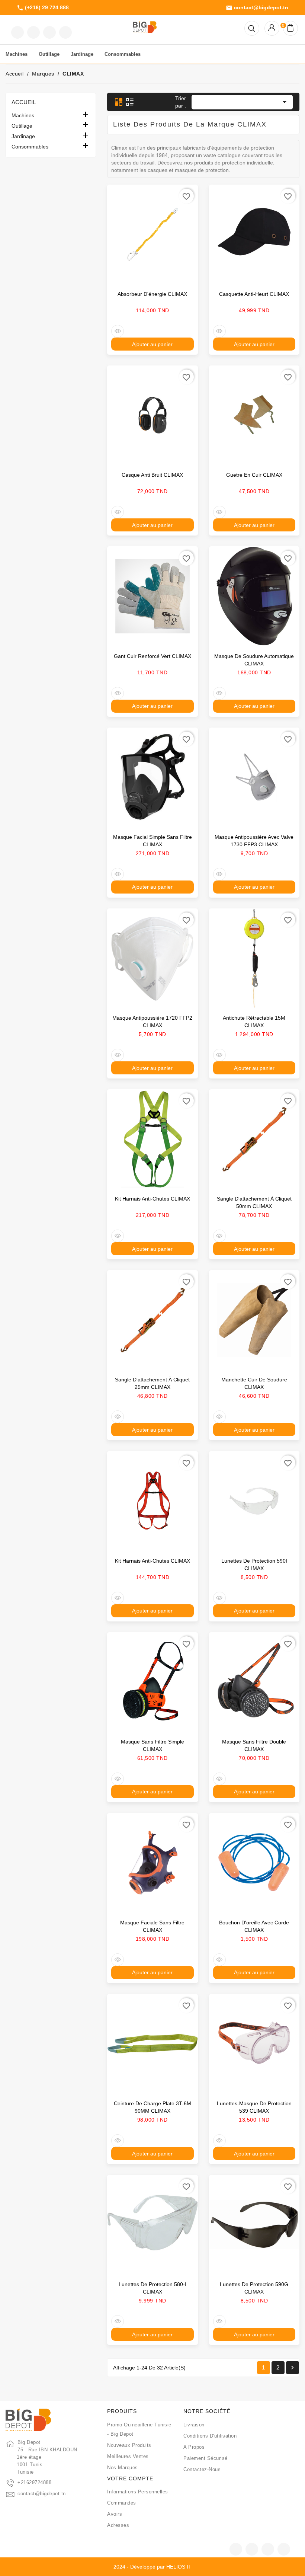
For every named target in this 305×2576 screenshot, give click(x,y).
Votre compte (130, 2478)
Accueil (24, 102)
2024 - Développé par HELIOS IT (152, 2567)
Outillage (22, 126)
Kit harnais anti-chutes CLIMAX (152, 1199)
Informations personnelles (138, 2492)
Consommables (30, 147)
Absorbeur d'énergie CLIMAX (152, 294)
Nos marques (123, 2468)
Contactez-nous (202, 2469)
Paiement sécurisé (206, 2458)
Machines (23, 115)
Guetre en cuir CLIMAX (254, 475)
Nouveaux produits (129, 2445)
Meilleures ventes (128, 2456)
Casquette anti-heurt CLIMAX (254, 294)
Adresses (118, 2525)
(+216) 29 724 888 (43, 8)
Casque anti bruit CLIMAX (152, 475)
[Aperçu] (118, 331)
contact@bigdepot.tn (257, 8)
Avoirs (115, 2514)
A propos (194, 2447)
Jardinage (23, 136)
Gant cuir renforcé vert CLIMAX (152, 656)
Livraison (194, 2425)
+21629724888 (34, 2482)
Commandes (122, 2503)
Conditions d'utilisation (210, 2436)
